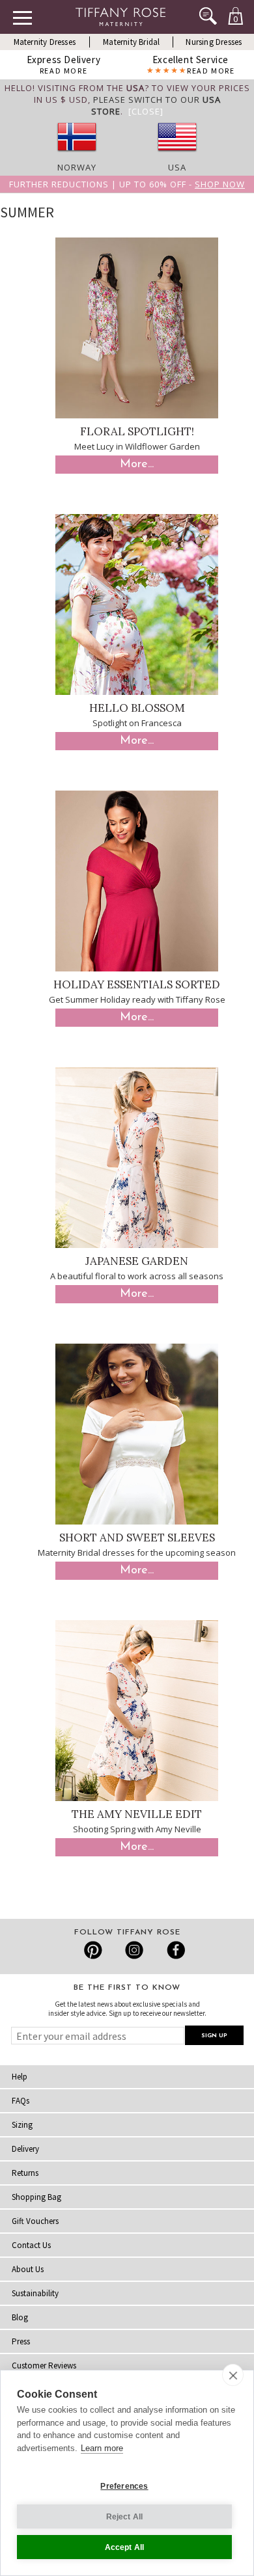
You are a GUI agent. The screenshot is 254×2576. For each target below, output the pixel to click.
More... (137, 465)
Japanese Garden (137, 1261)
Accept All (125, 2547)
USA (177, 167)
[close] (233, 2375)
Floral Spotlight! (137, 431)
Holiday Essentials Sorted (137, 984)
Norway (77, 167)
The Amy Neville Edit (137, 1814)
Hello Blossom (137, 708)
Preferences (124, 2486)
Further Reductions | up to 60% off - (127, 184)
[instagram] (134, 1950)
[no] (77, 156)
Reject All (125, 2517)
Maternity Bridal (131, 42)
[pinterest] (93, 1950)
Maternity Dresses (45, 42)
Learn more (102, 2448)
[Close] (146, 111)
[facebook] (174, 1950)
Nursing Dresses (214, 42)
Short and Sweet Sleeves (137, 1538)
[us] (177, 156)
